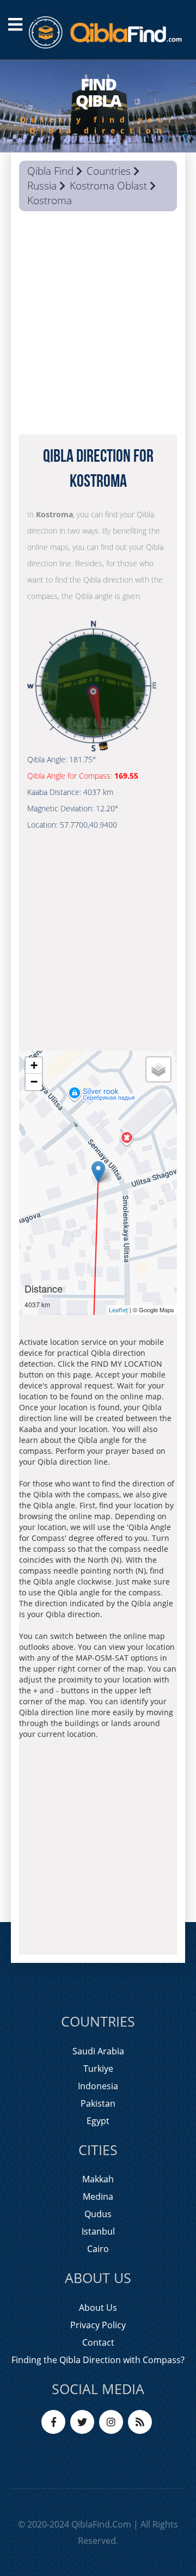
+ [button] (34, 1065)
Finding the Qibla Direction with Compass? (98, 2360)
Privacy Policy (98, 2325)
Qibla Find (50, 171)
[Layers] (158, 1069)
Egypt (98, 2121)
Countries (109, 171)
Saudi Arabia (98, 2051)
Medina (98, 2196)
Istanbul (98, 2231)
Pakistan (98, 2103)
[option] (98, 106)
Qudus (98, 2214)
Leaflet (118, 1310)
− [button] (34, 1082)
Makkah (98, 2179)
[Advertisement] (98, 326)
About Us (98, 2308)
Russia (42, 186)
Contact (98, 2342)
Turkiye (98, 2069)
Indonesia (98, 2086)
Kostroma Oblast (108, 186)
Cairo (98, 2249)
